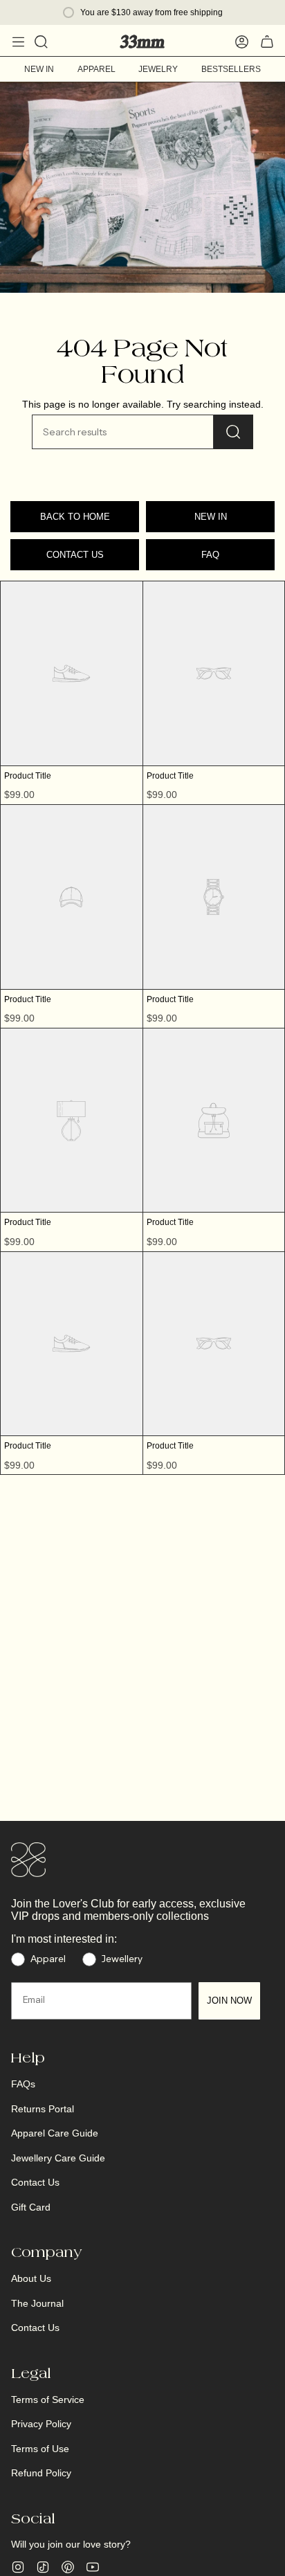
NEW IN (211, 517)
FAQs (23, 2084)
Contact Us (35, 2182)
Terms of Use (40, 2449)
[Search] (233, 432)
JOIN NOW (229, 2001)
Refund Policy (41, 2473)
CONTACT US (75, 555)
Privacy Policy (41, 2424)
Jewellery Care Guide (58, 2158)
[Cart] (267, 42)
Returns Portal (43, 2109)
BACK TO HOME (75, 517)
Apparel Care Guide (55, 2133)
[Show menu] (18, 42)
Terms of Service (48, 2400)
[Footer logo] (28, 1860)
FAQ (210, 555)
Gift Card (31, 2207)
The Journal (37, 2303)
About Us (31, 2278)
